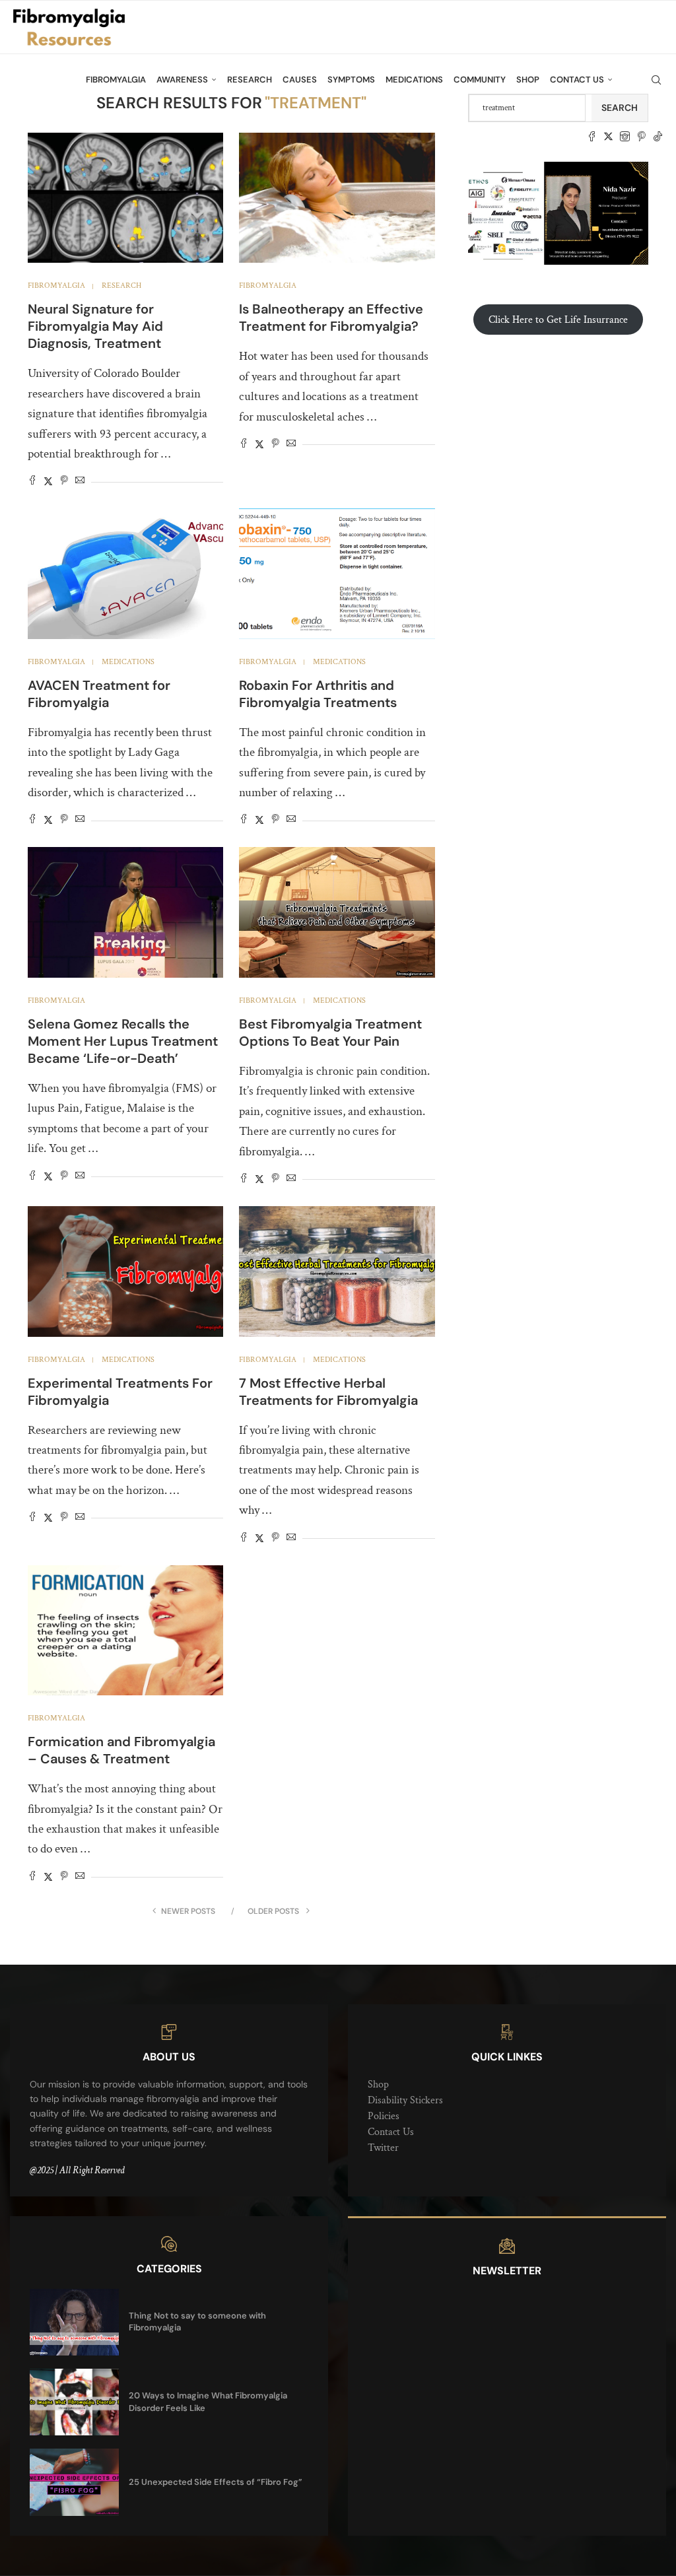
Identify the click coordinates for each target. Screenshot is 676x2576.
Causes (300, 80)
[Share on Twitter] (48, 482)
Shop (528, 80)
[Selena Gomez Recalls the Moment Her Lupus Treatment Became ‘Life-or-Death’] (125, 912)
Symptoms (351, 80)
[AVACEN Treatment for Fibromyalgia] (125, 574)
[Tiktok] (658, 137)
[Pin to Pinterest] (64, 482)
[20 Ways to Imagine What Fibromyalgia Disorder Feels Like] (74, 2402)
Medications (414, 80)
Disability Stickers (405, 2100)
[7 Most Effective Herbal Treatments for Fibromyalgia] (337, 1271)
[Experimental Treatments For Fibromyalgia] (125, 1271)
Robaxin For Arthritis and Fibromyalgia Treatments (318, 694)
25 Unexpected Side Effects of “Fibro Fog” (216, 2482)
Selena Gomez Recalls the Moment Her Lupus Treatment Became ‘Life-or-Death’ (123, 1041)
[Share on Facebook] (32, 482)
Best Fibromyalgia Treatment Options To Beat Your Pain (330, 1033)
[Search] (656, 80)
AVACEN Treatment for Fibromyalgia (99, 694)
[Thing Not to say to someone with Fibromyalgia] (74, 2322)
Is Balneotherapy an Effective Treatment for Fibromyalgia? (331, 318)
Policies (384, 2116)
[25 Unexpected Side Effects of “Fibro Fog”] (74, 2482)
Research (250, 80)
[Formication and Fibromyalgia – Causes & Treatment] (125, 1631)
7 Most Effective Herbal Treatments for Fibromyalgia (328, 1392)
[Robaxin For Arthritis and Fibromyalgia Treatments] (337, 574)
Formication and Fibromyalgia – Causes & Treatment (121, 1750)
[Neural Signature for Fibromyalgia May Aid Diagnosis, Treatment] (125, 198)
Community (480, 80)
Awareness (182, 80)
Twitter (383, 2148)
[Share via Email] (80, 482)
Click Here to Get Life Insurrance (558, 320)
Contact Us (577, 80)
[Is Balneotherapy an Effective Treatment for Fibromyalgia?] (337, 198)
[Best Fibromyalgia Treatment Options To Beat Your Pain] (337, 912)
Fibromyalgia (116, 80)
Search (620, 108)
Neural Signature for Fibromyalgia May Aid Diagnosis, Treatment (95, 326)
